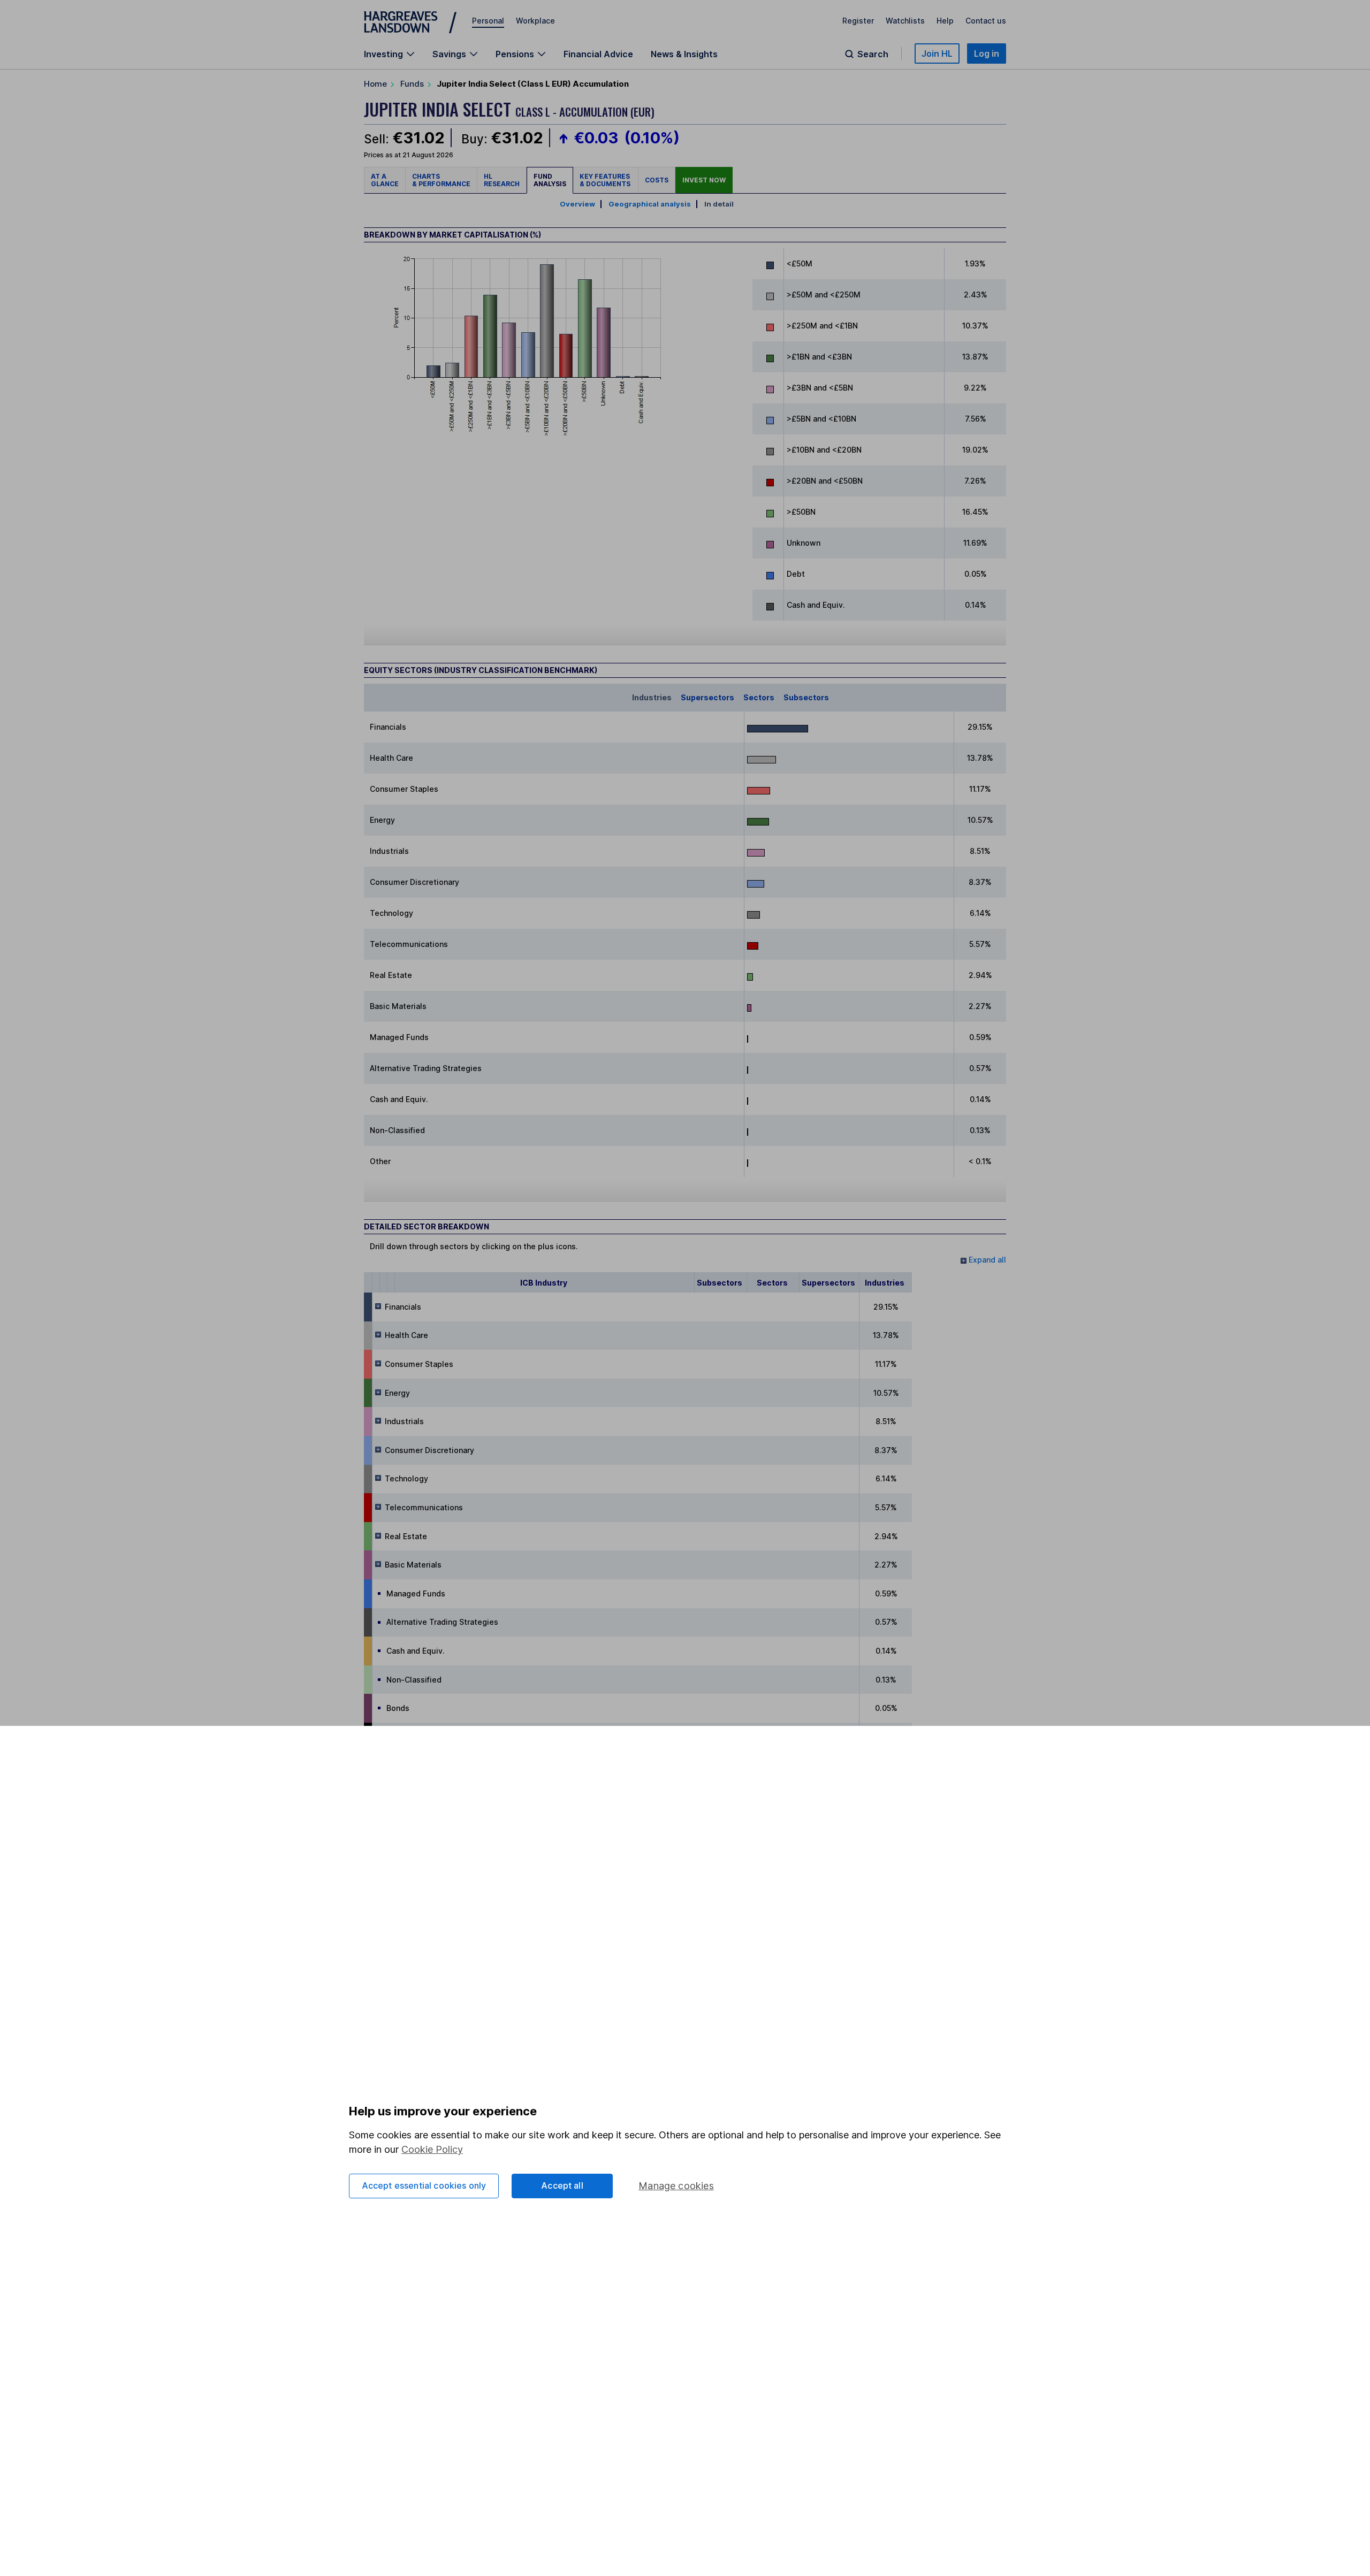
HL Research (502, 180)
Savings (449, 54)
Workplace (535, 21)
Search (873, 54)
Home (375, 84)
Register (858, 21)
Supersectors (707, 697)
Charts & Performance (441, 180)
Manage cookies (676, 2186)
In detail (719, 204)
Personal (488, 21)
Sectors (759, 697)
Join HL (937, 53)
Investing (383, 54)
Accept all (562, 2185)
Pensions (515, 54)
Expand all (986, 1260)
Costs (657, 180)
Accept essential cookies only (424, 2185)
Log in (987, 53)
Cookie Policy (432, 2149)
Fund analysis (550, 180)
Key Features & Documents (606, 180)
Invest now (704, 180)
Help (945, 21)
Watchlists (905, 21)
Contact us (986, 21)
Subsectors (806, 697)
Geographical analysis (650, 204)
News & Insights (684, 54)
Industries (652, 697)
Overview (577, 204)
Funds (412, 84)
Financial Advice (598, 54)
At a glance (385, 180)
